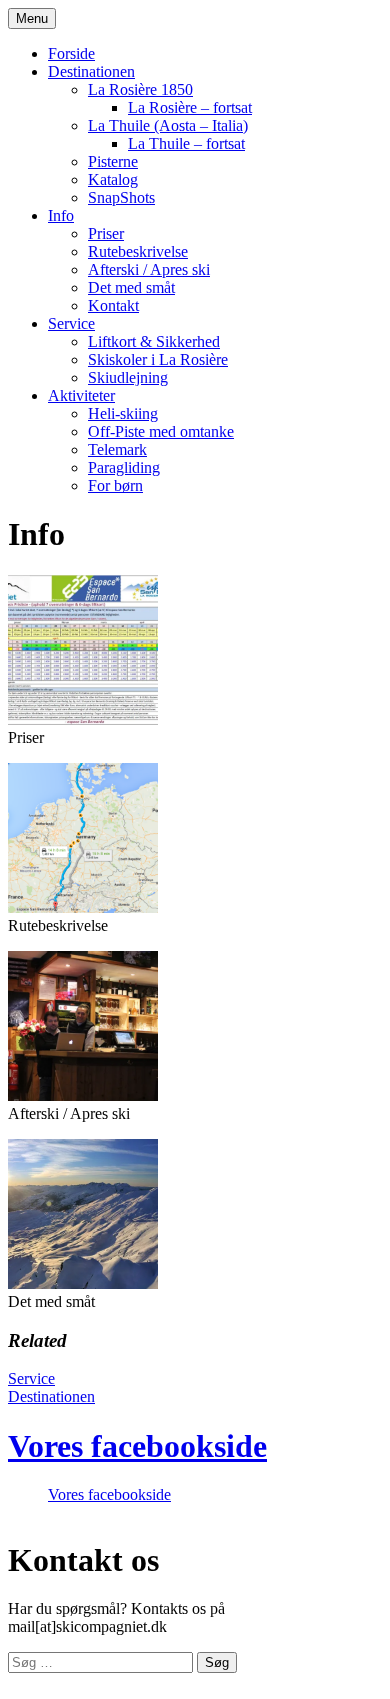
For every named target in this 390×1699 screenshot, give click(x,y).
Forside (71, 53)
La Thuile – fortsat (186, 143)
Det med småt (131, 287)
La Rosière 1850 (140, 89)
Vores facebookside (137, 1446)
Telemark (117, 449)
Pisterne (113, 161)
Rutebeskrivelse (138, 251)
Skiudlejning (128, 377)
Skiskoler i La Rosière (158, 359)
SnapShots (121, 197)
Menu (32, 18)
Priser (106, 233)
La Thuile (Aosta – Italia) (168, 125)
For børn (115, 485)
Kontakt (113, 305)
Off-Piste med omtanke (161, 431)
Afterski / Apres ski (149, 269)
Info (61, 215)
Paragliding (124, 467)
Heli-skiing (123, 413)
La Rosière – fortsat (190, 107)
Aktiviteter (81, 395)
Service (71, 323)
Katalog (113, 179)
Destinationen (91, 71)
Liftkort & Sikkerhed (154, 341)
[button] (83, 650)
